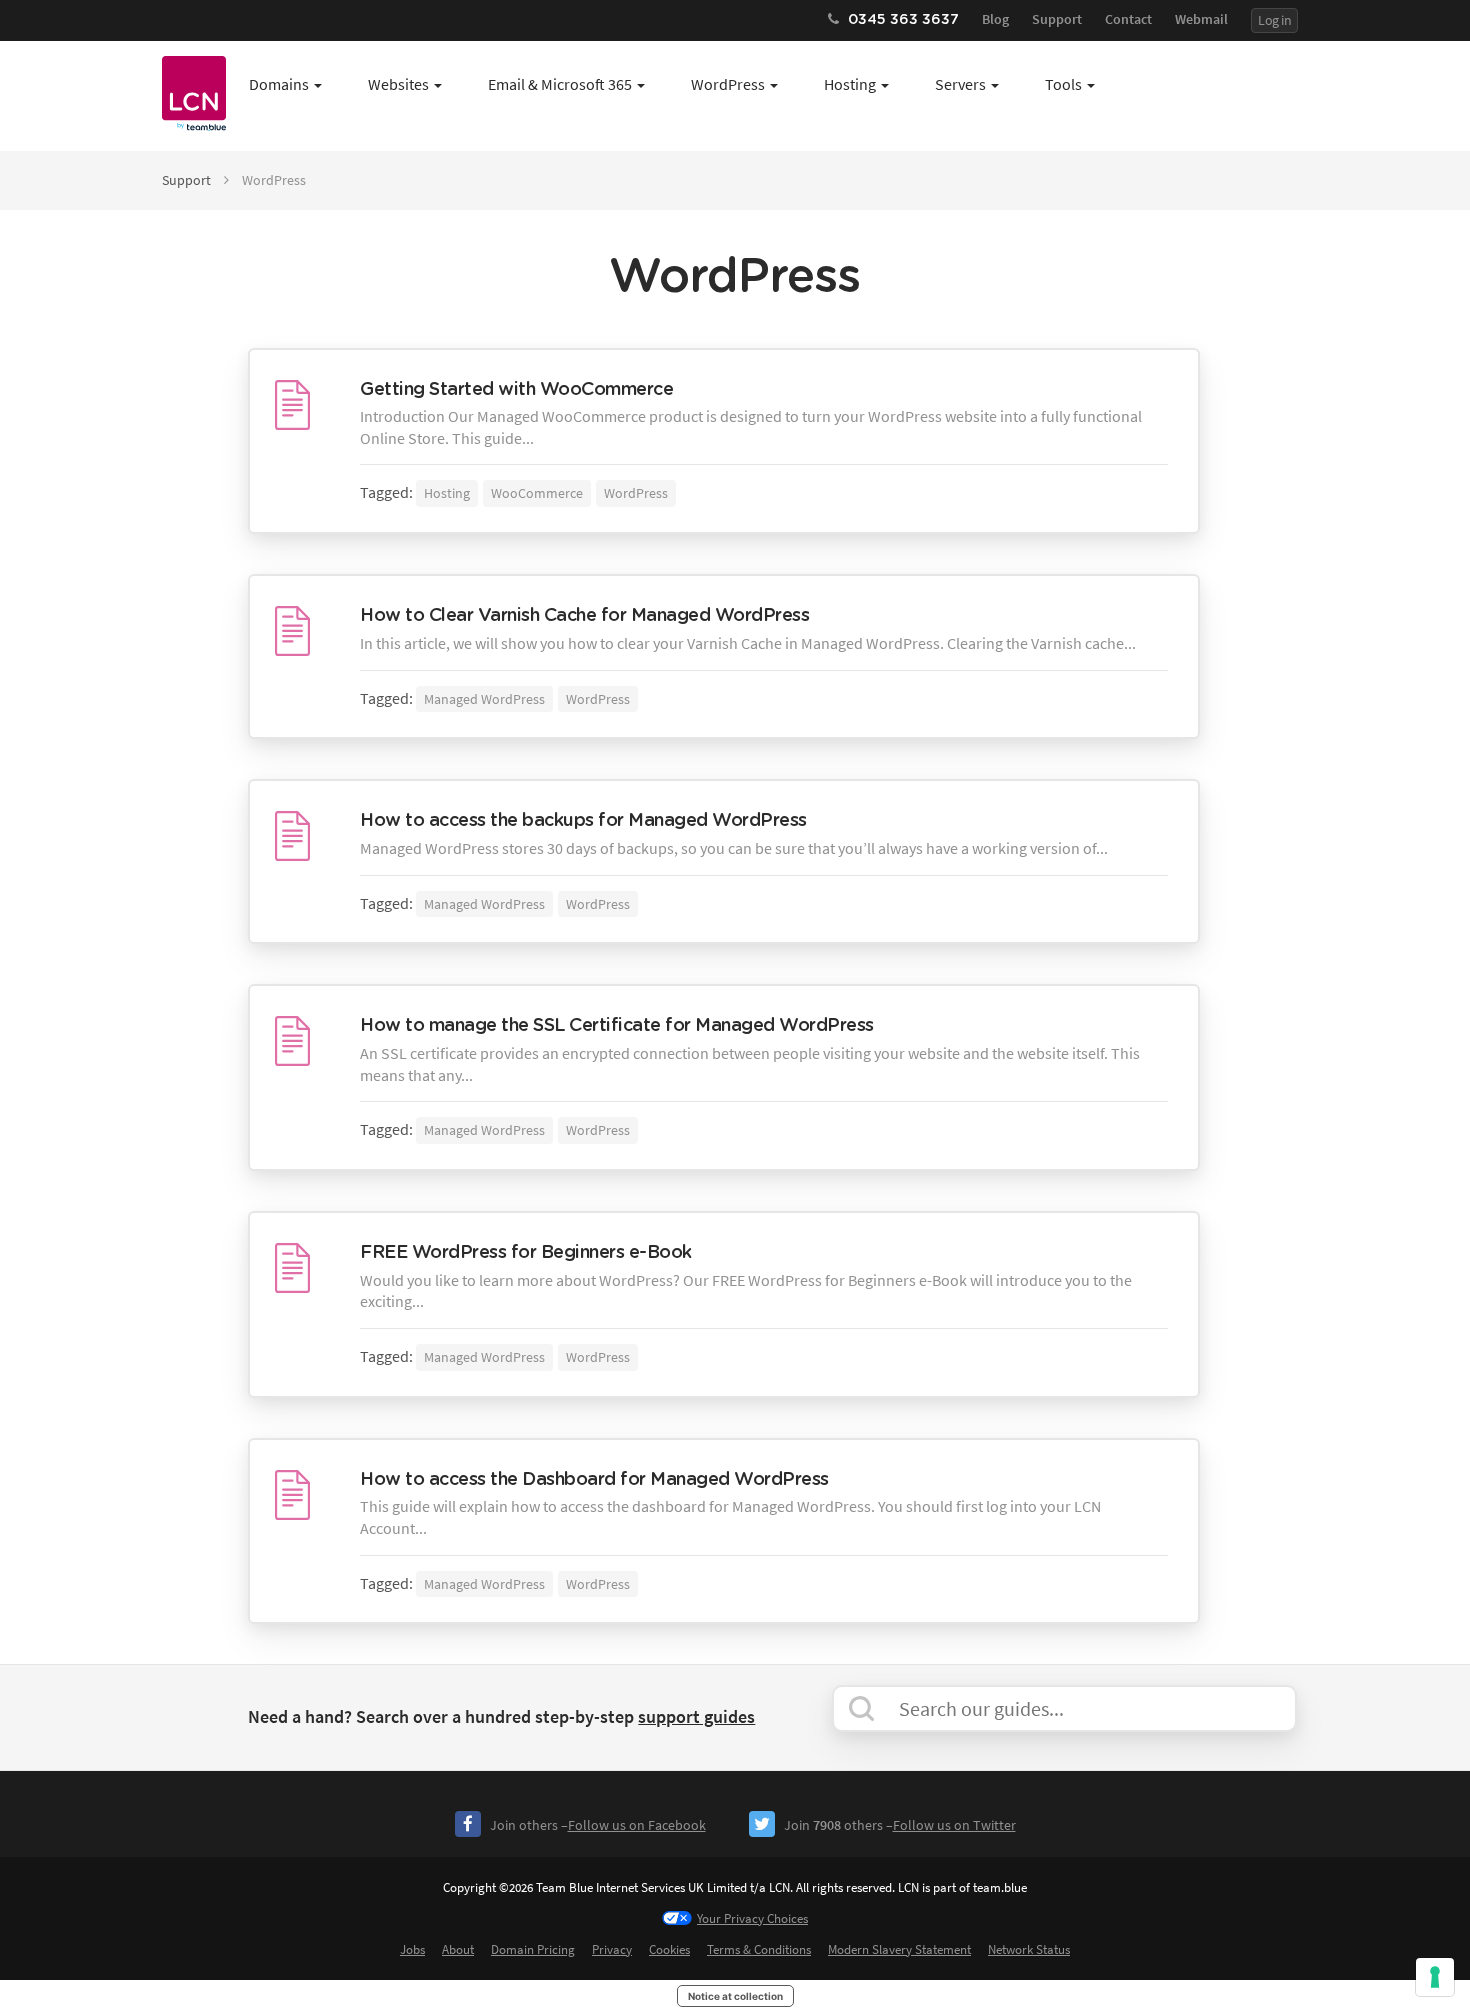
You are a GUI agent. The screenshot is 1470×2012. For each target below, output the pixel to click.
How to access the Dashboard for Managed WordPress (594, 1480)
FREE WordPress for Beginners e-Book (526, 1253)
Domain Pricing (533, 1949)
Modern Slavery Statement (899, 1949)
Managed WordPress (484, 699)
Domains (279, 84)
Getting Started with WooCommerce (516, 390)
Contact (1128, 19)
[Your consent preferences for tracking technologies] (1435, 1977)
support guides (696, 1716)
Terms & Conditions (759, 1949)
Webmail (1201, 19)
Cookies (669, 1949)
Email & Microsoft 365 (560, 84)
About (458, 1949)
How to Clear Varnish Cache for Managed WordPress (584, 616)
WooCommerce (537, 493)
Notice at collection (735, 1996)
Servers (960, 84)
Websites (398, 84)
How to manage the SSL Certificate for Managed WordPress (617, 1026)
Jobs (412, 1949)
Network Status (1029, 1949)
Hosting (850, 84)
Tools (1063, 84)
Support (1057, 19)
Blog (995, 19)
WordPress (728, 84)
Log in (1274, 20)
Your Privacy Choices (752, 1918)
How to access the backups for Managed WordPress (583, 821)
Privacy (612, 1949)
